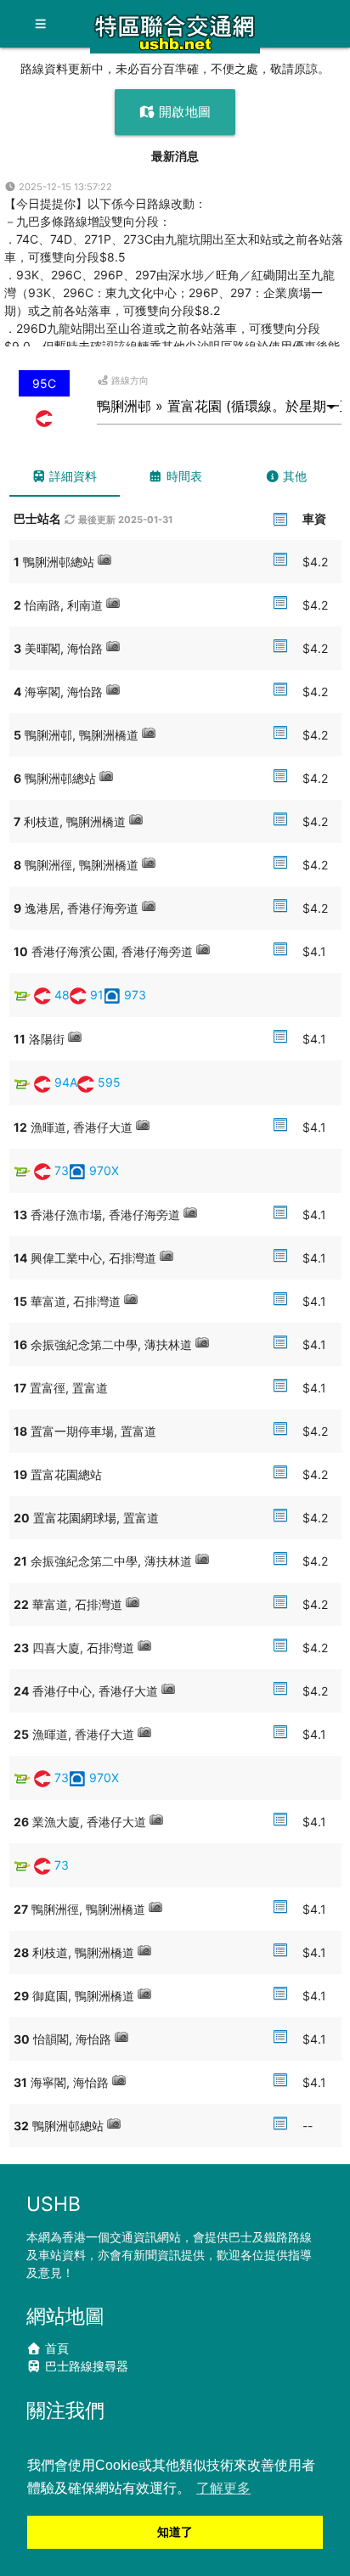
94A (66, 1082)
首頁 (55, 2348)
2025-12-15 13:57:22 (64, 187)
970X (104, 1170)
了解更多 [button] (223, 2488)
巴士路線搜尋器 (85, 2366)
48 (62, 995)
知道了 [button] (175, 2532)
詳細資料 (71, 476)
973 (135, 995)
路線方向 (129, 380)
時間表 (183, 476)
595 (109, 1082)
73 (62, 1170)
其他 (293, 476)
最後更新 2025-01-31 (124, 520)
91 (97, 995)
